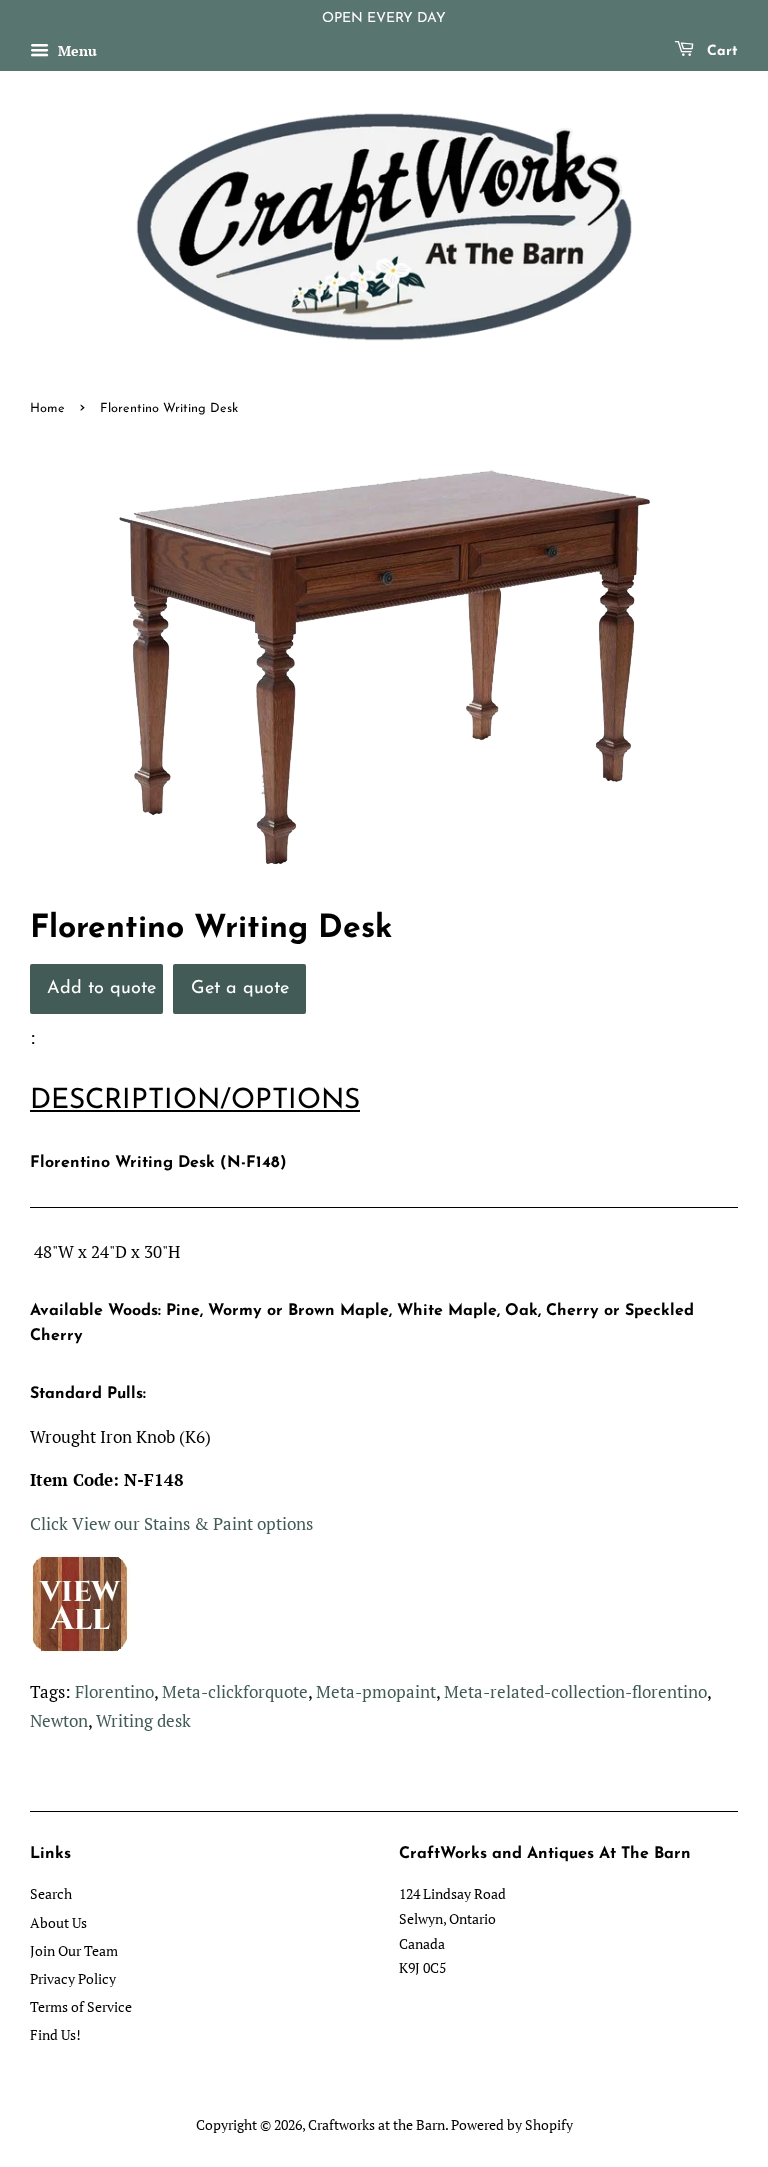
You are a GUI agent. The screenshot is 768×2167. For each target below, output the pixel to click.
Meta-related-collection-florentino (575, 1691)
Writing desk (143, 1720)
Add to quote (101, 988)
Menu (75, 50)
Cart (720, 51)
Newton (59, 1720)
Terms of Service (81, 2006)
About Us (58, 1922)
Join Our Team (74, 1950)
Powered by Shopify (512, 2124)
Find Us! (55, 2034)
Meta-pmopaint (376, 1691)
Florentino (114, 1691)
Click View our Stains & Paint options (171, 1523)
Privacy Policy (73, 1978)
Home (47, 408)
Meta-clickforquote (235, 1691)
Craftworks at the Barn (376, 2124)
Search (51, 1893)
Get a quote (240, 988)
